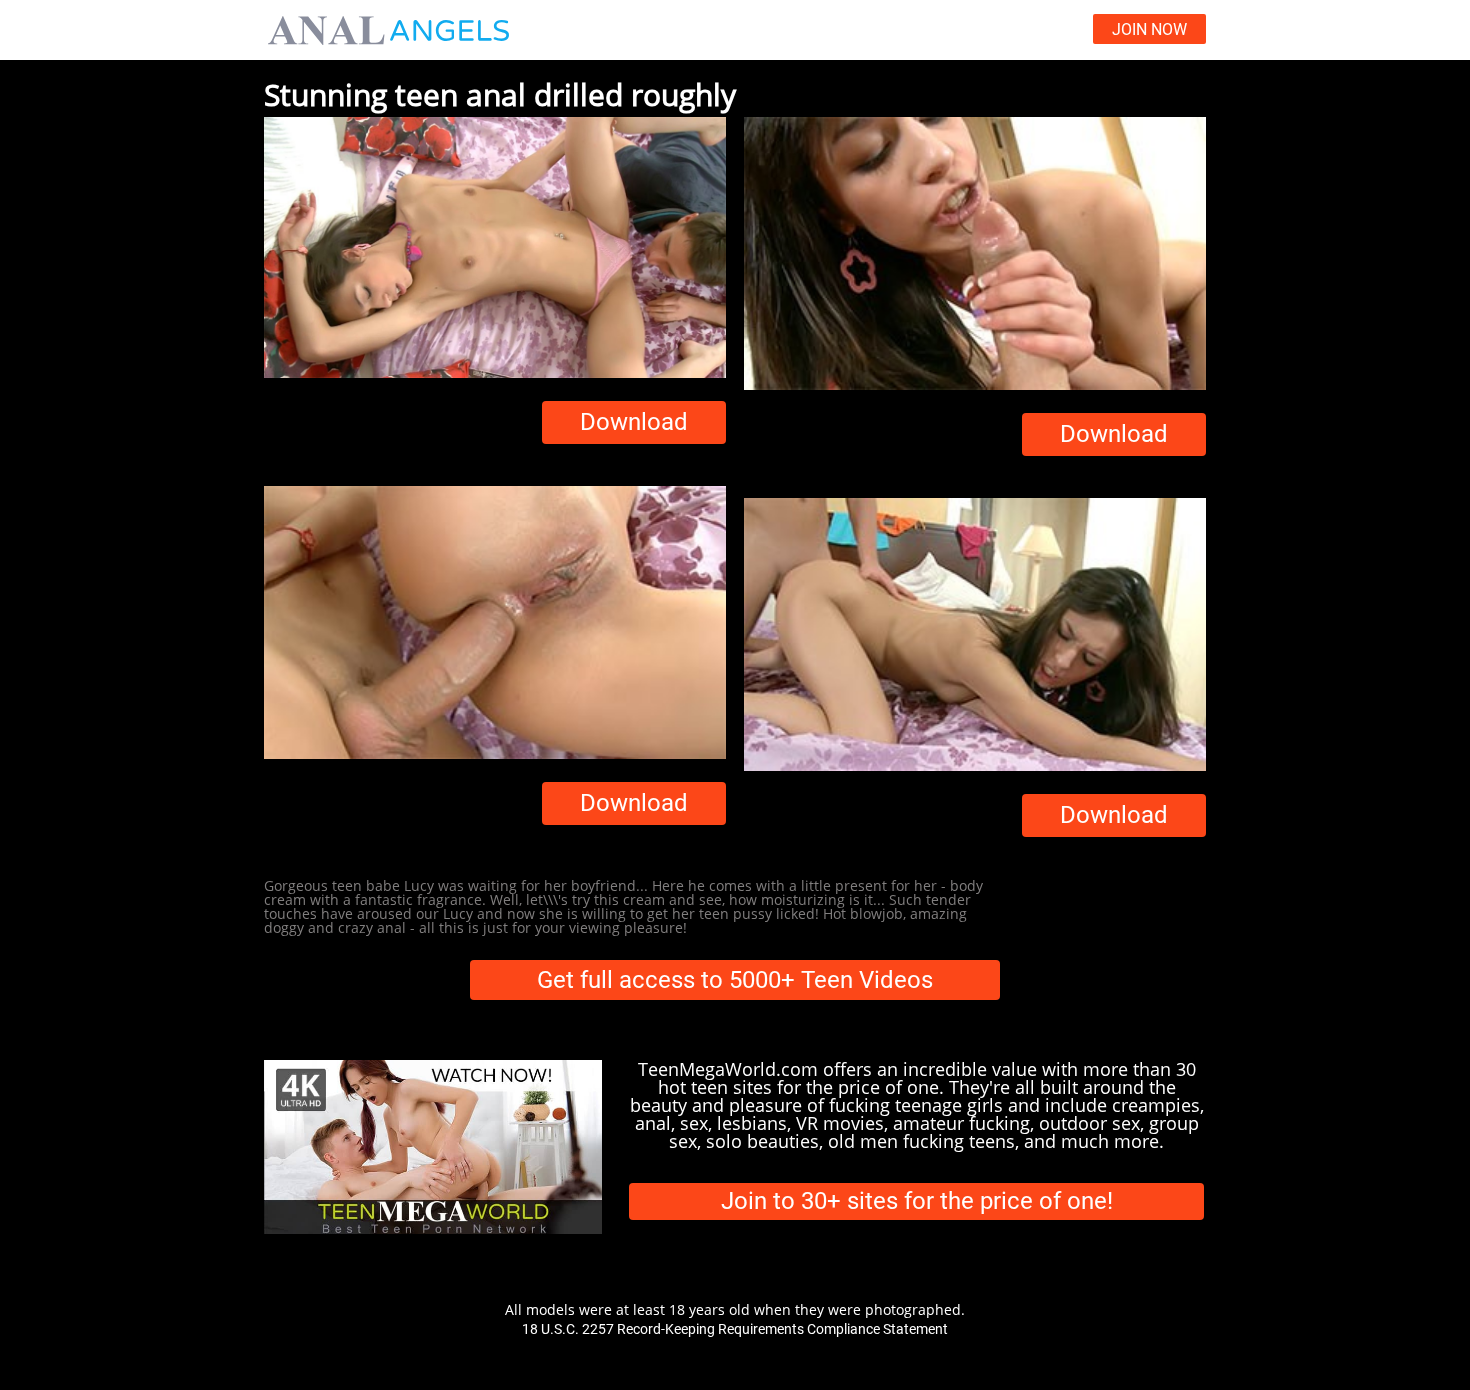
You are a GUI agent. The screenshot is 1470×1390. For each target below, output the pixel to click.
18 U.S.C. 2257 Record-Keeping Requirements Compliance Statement (735, 1329)
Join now (1149, 29)
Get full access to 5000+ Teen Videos (735, 980)
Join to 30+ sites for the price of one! (917, 1201)
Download (634, 422)
